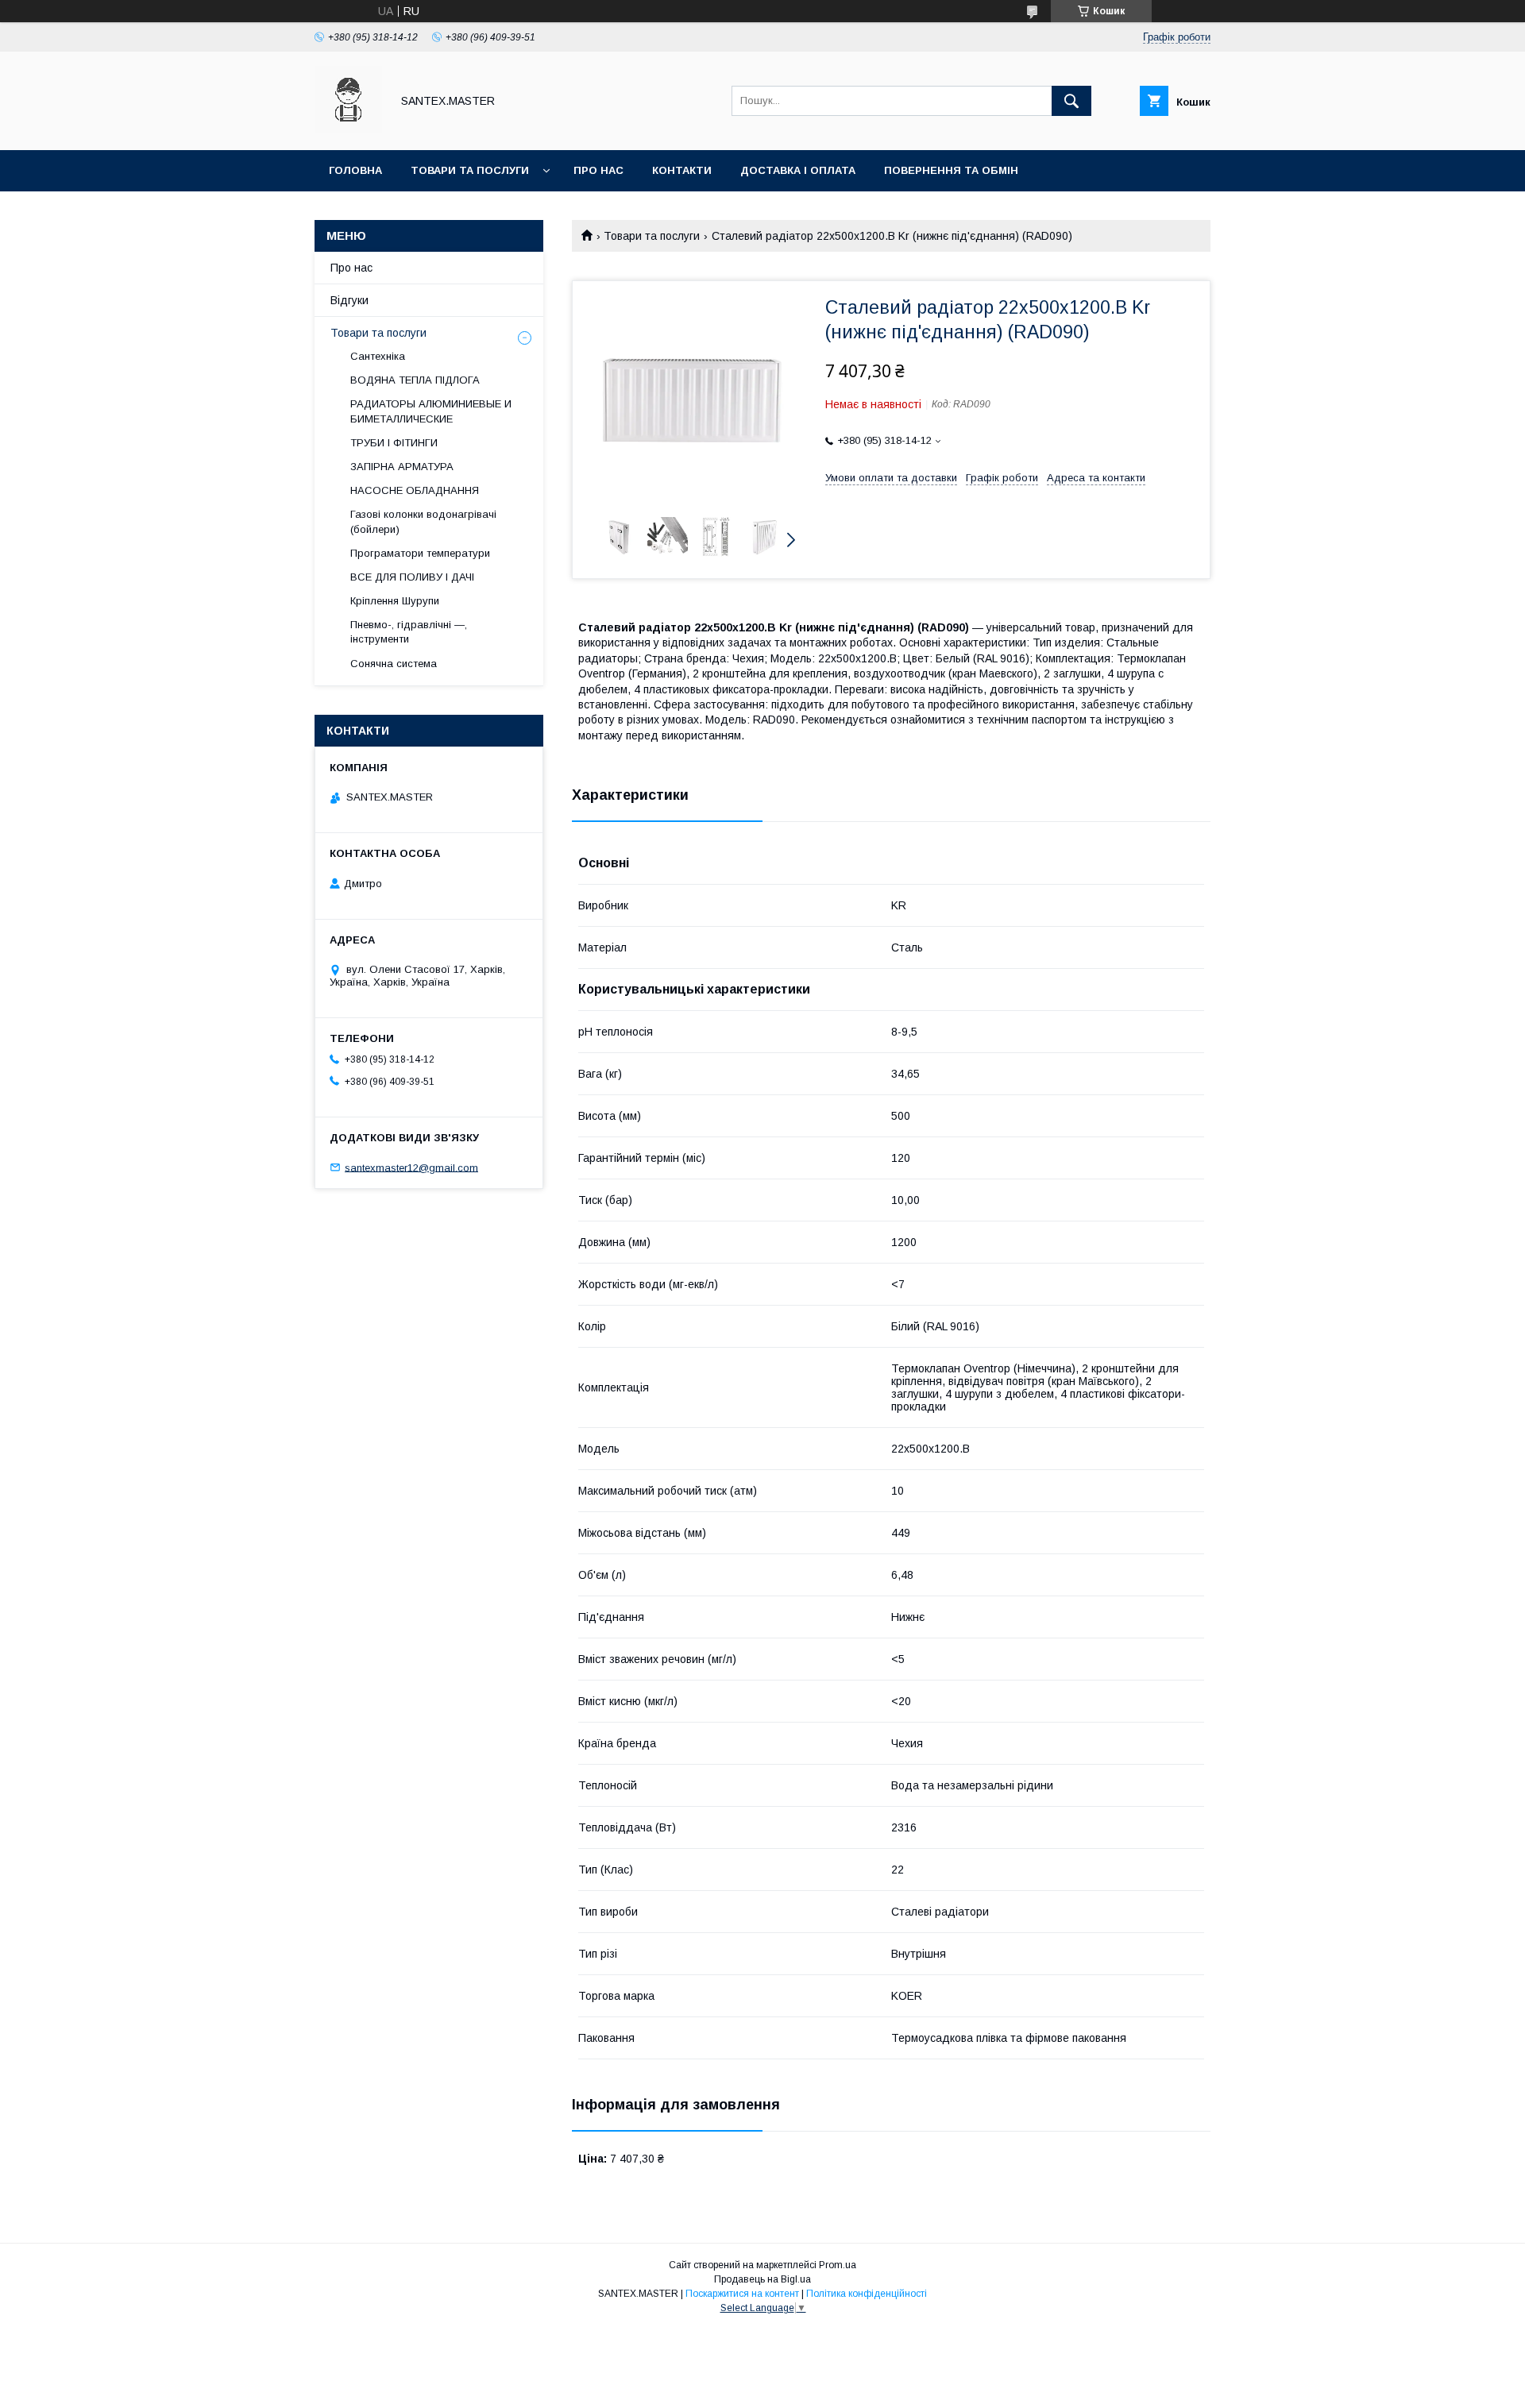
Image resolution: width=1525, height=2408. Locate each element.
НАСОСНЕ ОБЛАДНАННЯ (415, 490)
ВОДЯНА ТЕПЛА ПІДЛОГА (415, 380)
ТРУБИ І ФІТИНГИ (394, 443)
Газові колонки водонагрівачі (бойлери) (423, 521)
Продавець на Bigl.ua (762, 2279)
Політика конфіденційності (867, 2294)
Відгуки (349, 300)
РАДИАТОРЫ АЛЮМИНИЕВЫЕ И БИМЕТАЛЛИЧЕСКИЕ (431, 411)
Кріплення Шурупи (395, 601)
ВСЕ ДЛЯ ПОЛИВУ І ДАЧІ (412, 577)
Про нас (598, 170)
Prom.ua (838, 2265)
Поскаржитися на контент (742, 2294)
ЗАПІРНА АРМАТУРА (402, 467)
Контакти (682, 170)
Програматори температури (420, 553)
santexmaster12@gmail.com (411, 1167)
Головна (355, 170)
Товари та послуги (470, 170)
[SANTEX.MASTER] (348, 129)
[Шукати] (1071, 101)
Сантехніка (378, 356)
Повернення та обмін (951, 170)
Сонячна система (394, 664)
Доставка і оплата (798, 170)
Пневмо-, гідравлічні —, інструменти (409, 632)
